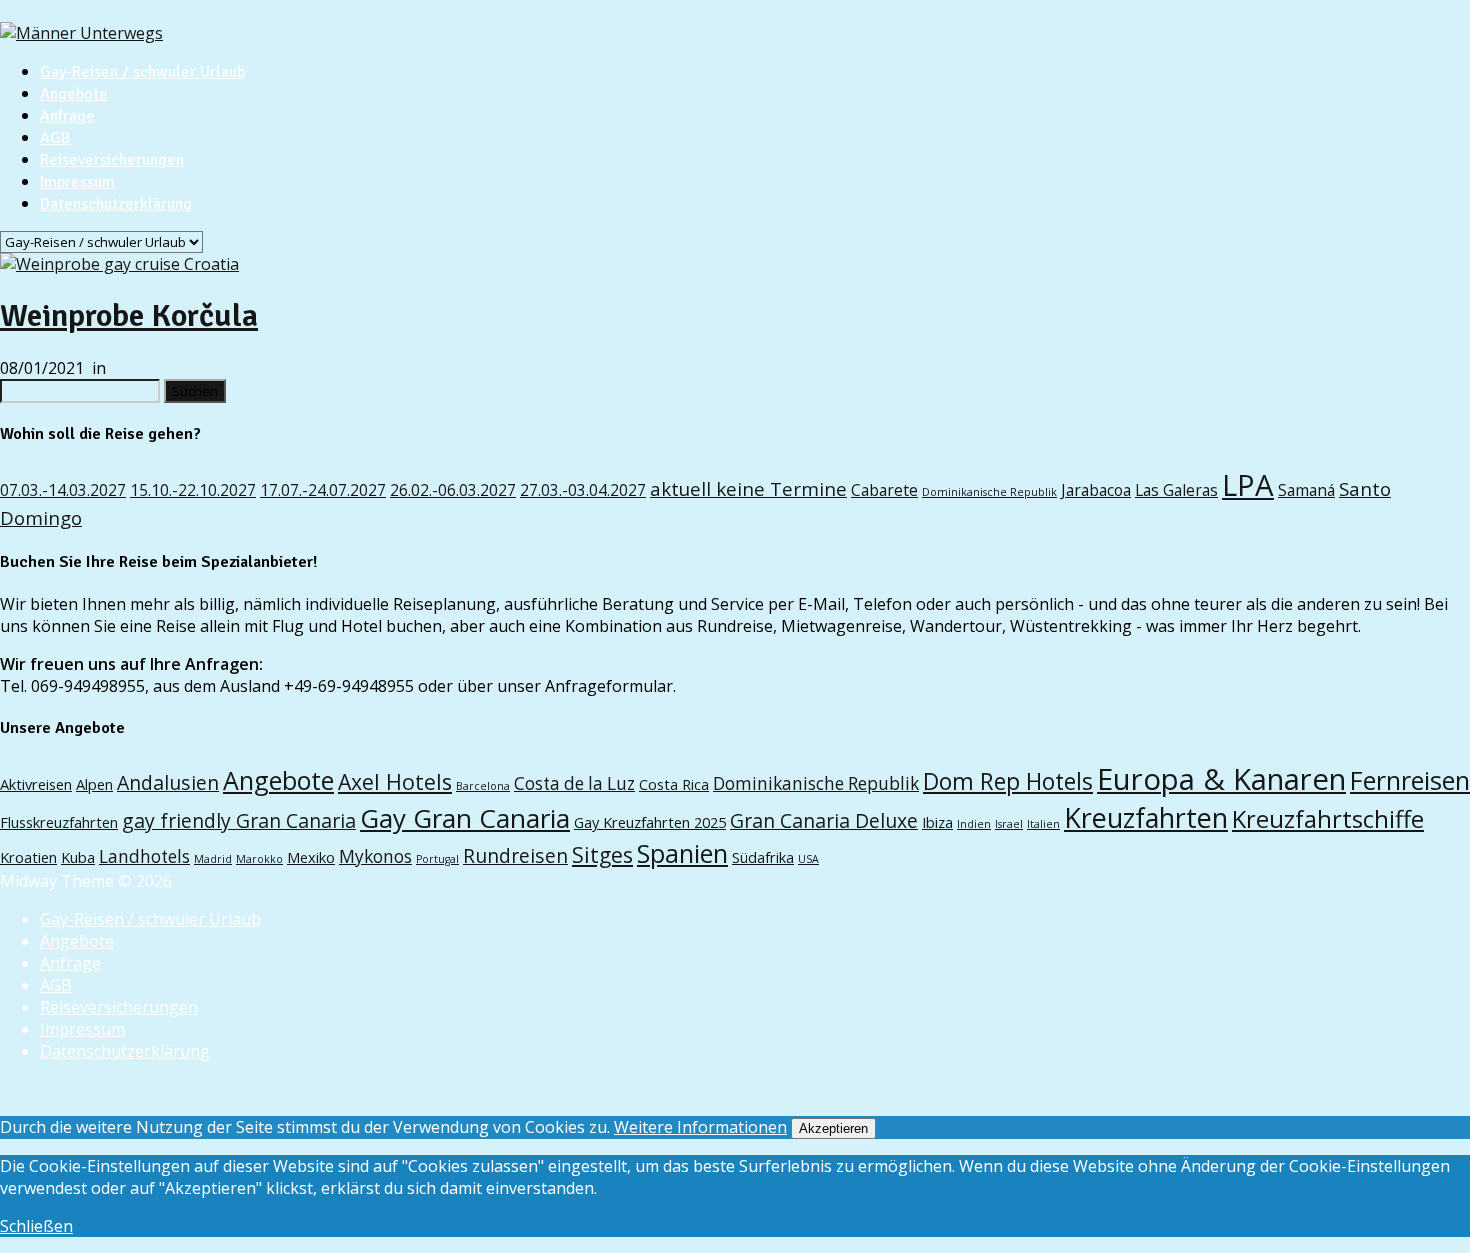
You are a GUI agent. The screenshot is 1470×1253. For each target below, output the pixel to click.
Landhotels (144, 856)
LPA (1248, 485)
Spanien (682, 853)
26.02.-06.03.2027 (453, 490)
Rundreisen (515, 855)
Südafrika (763, 857)
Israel (1009, 824)
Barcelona (483, 786)
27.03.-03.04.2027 (583, 490)
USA (808, 859)
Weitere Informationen (700, 1127)
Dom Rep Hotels (1008, 781)
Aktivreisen (36, 784)
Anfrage (67, 116)
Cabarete (884, 490)
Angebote (74, 94)
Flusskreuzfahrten (59, 822)
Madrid (213, 859)
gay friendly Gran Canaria (239, 820)
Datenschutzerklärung (116, 204)
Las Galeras (1176, 490)
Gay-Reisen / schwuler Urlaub (142, 72)
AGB (55, 138)
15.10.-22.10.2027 (193, 490)
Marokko (259, 859)
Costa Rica (674, 784)
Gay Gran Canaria (465, 818)
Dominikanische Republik (989, 492)
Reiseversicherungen (112, 160)
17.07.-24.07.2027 (323, 490)
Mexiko (311, 857)
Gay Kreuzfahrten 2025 (650, 822)
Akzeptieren (833, 1128)
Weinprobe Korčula (129, 315)
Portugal (437, 859)
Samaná (1306, 490)
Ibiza (937, 822)
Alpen (94, 784)
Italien (1043, 824)
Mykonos (375, 856)
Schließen (36, 1226)
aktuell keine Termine (748, 488)
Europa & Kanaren (1221, 779)
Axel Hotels (395, 781)
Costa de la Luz (574, 783)
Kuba (78, 857)
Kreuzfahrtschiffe (1328, 819)
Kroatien (28, 857)
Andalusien (168, 782)
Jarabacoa (1096, 490)
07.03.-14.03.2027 (63, 490)
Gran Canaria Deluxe (824, 820)
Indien (974, 824)
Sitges (602, 854)
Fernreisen (1410, 780)
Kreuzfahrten (1146, 817)
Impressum (77, 182)
